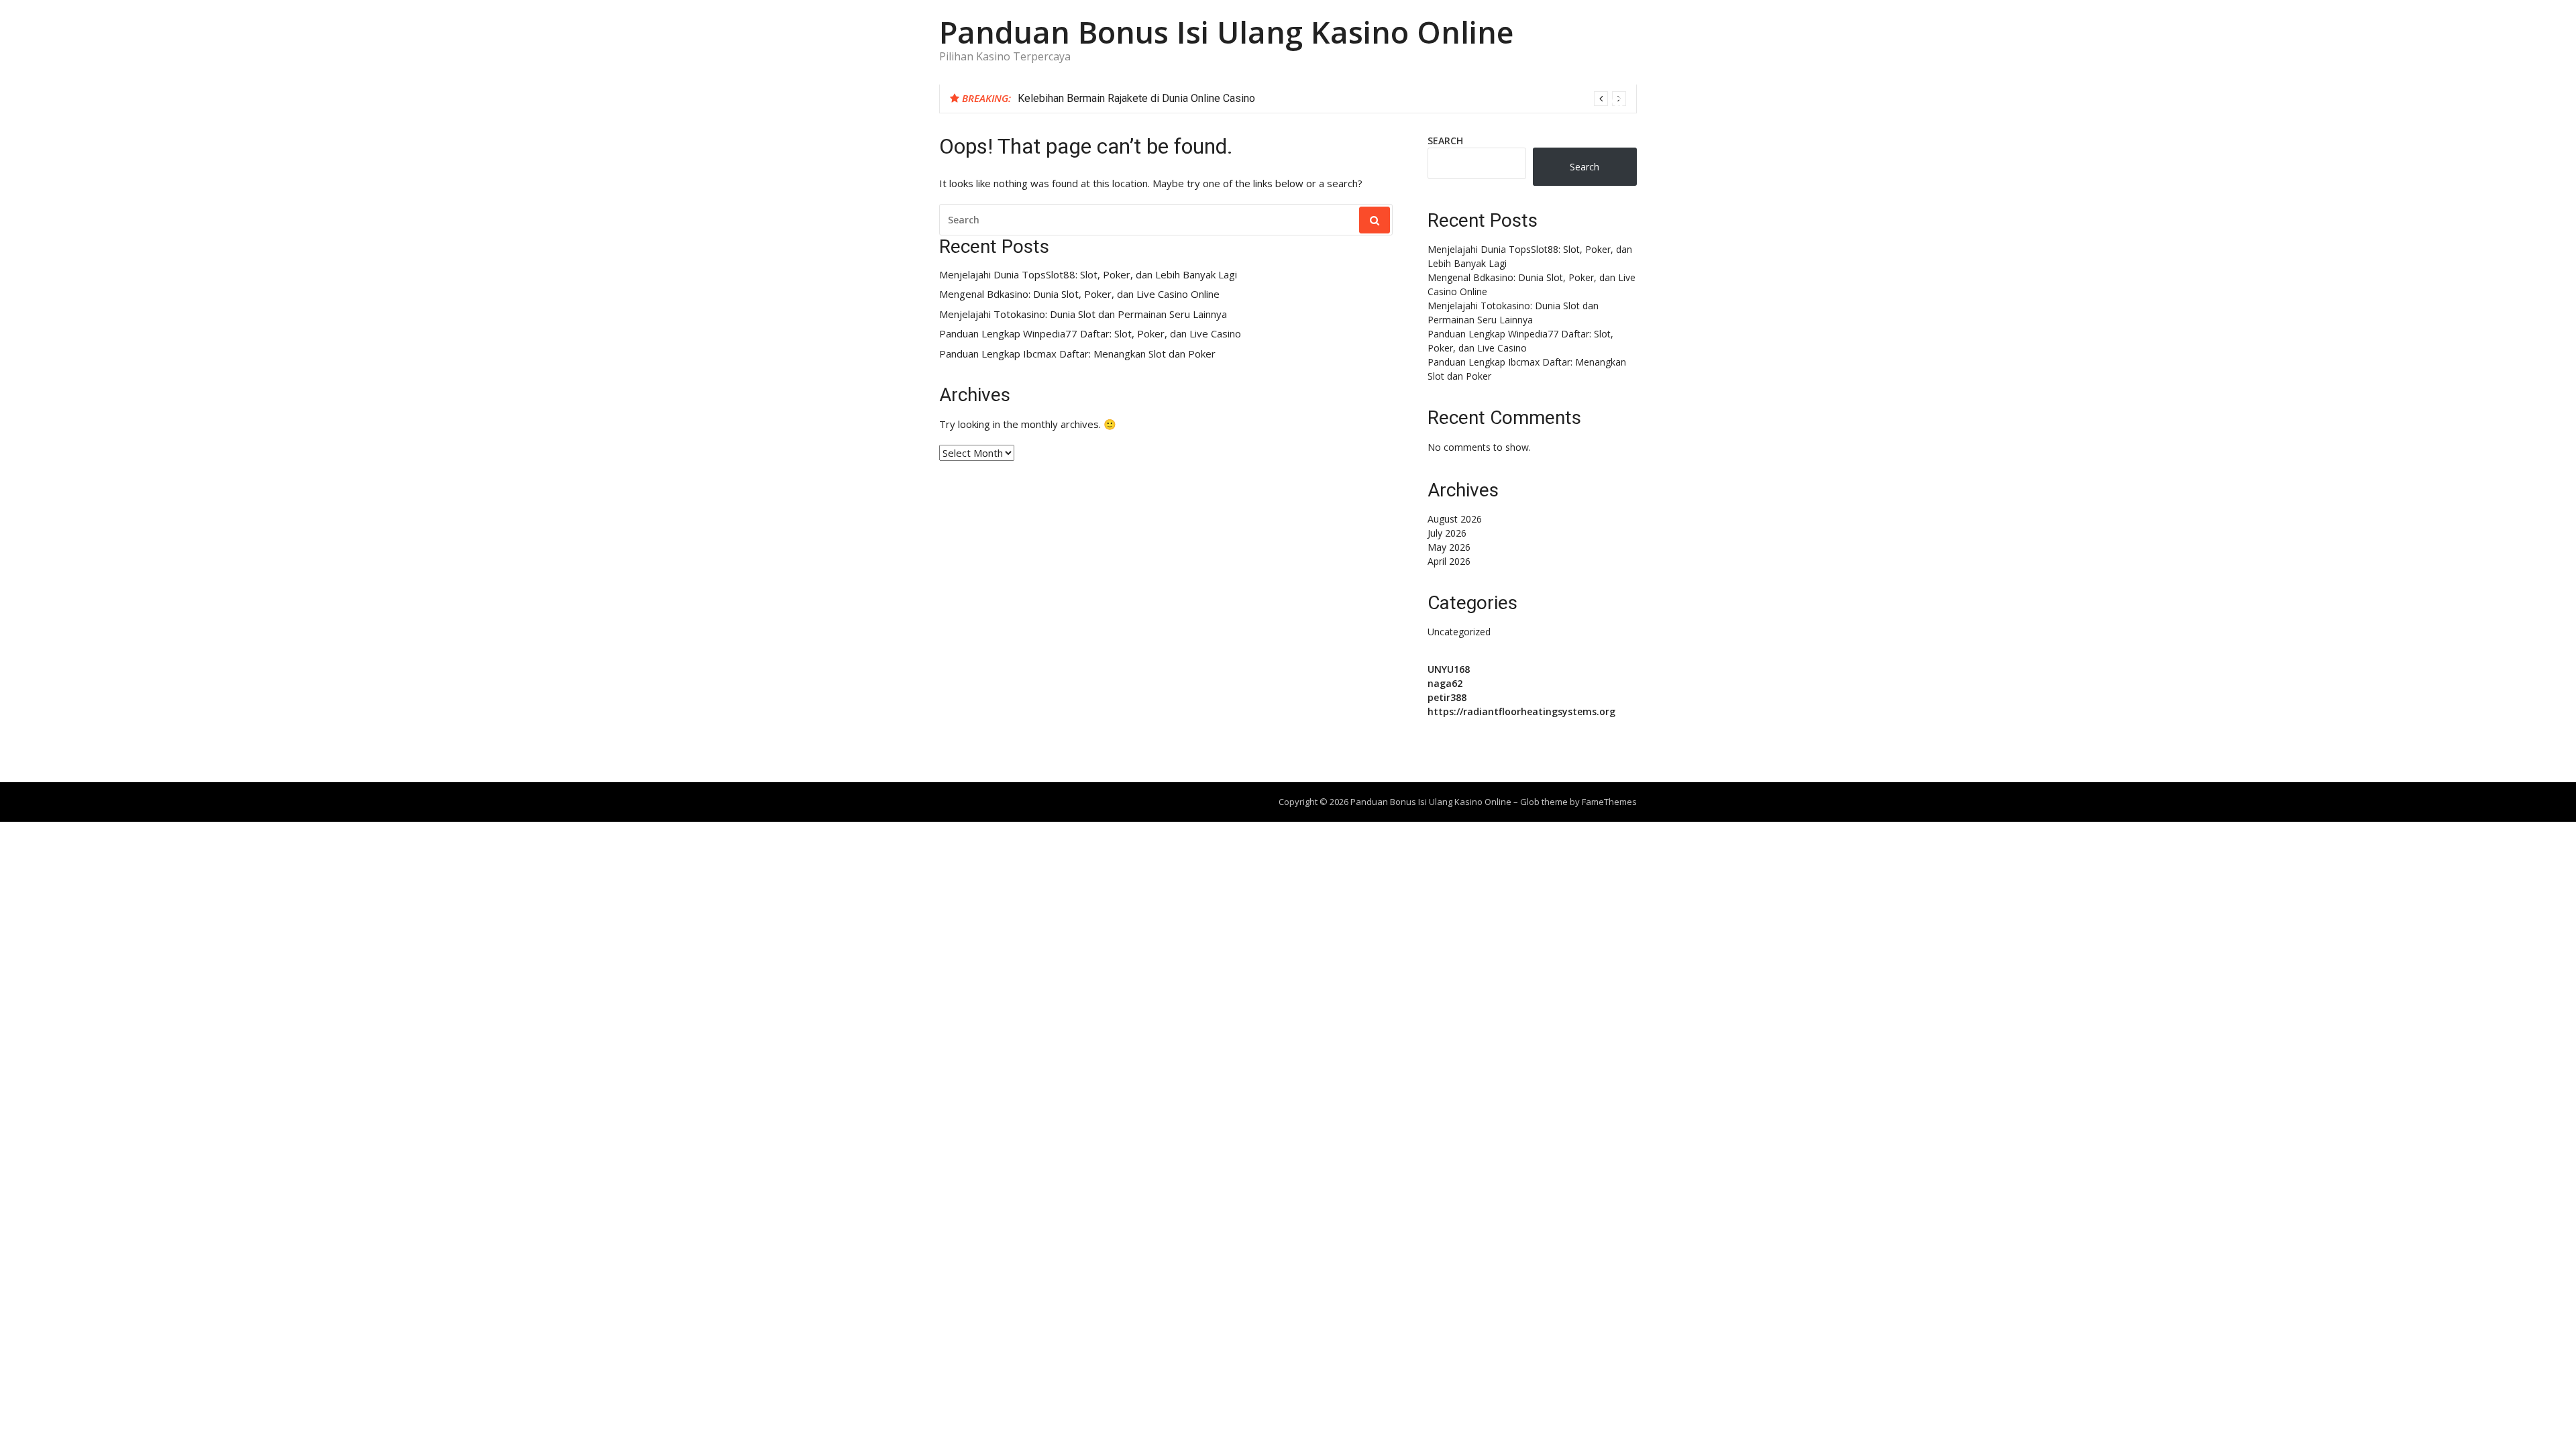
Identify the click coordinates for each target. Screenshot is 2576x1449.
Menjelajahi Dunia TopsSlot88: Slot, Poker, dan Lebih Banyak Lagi (1088, 275)
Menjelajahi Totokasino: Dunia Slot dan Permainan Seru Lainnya (1083, 314)
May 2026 (1449, 547)
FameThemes (1609, 802)
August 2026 (1455, 519)
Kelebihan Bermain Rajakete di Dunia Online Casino (1136, 98)
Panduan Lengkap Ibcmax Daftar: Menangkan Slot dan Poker (1077, 354)
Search (1445, 141)
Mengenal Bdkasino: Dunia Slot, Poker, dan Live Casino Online (1079, 294)
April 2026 (1449, 561)
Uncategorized (1459, 632)
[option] (1322, 99)
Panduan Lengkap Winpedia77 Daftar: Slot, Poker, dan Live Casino (1090, 334)
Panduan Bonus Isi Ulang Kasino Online (1226, 32)
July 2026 (1447, 533)
